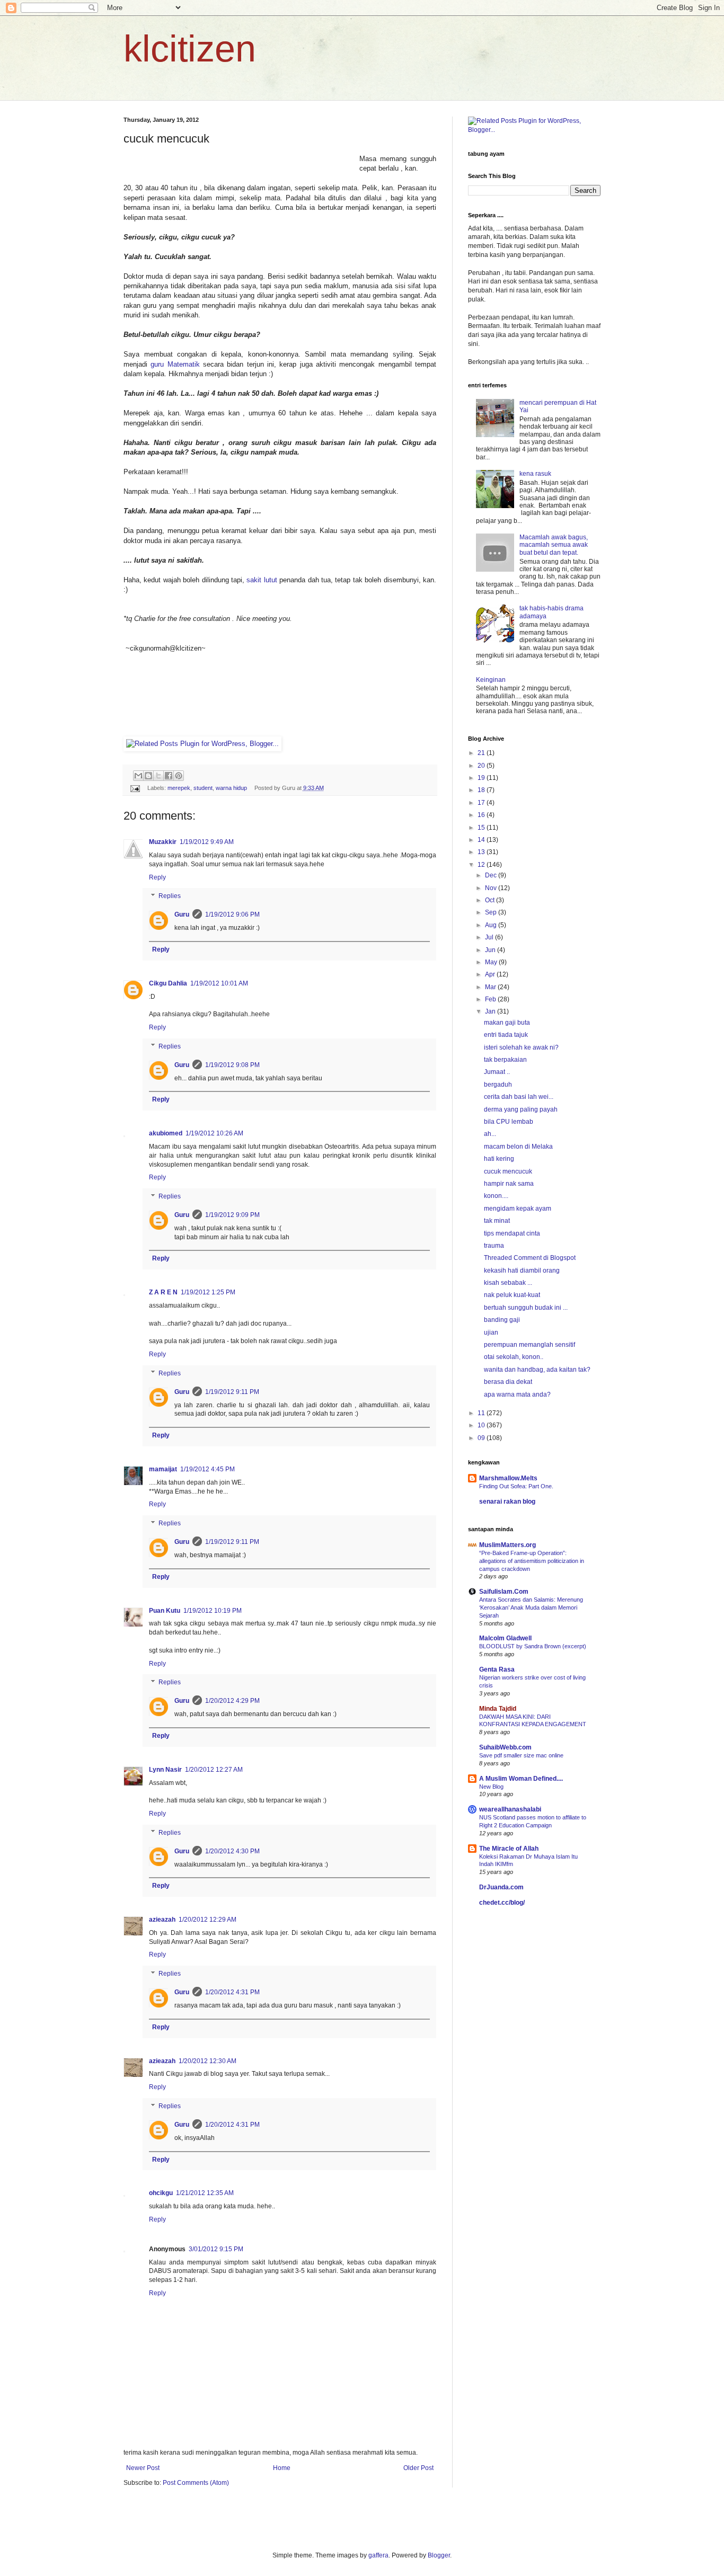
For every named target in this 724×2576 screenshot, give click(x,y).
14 (482, 840)
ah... (490, 1134)
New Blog (491, 1787)
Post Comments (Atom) (196, 2483)
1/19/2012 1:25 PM (208, 1292)
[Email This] (138, 776)
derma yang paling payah (521, 1109)
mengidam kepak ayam (518, 1209)
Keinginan (491, 680)
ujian (491, 1333)
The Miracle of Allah (509, 1849)
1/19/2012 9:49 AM (207, 842)
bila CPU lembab (509, 1122)
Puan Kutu (165, 1611)
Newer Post (143, 2468)
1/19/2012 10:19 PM (213, 1611)
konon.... (496, 1196)
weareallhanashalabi (510, 1809)
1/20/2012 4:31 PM (232, 1992)
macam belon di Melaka (518, 1147)
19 (482, 778)
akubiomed (166, 1133)
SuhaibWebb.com (505, 1747)
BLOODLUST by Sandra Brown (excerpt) (533, 1646)
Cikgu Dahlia (168, 983)
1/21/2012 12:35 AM (205, 2193)
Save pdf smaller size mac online (521, 1755)
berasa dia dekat (508, 1382)
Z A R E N (163, 1292)
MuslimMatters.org (507, 1545)
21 (482, 753)
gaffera (378, 2555)
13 (482, 852)
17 (482, 803)
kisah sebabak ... (508, 1283)
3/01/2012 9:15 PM (216, 2249)
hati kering (499, 1159)
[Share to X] (158, 776)
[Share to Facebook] (169, 776)
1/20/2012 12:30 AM (208, 2061)
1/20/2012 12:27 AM (214, 1770)
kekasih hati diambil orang (522, 1271)
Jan (491, 1011)
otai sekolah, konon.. (514, 1357)
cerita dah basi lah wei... (519, 1097)
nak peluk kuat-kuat (512, 1295)
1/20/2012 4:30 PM (232, 1851)
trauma (494, 1246)
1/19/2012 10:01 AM (219, 983)
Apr (491, 974)
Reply (157, 877)
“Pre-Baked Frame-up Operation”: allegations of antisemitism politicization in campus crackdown (532, 1561)
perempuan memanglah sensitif (529, 1345)
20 (482, 766)
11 (482, 1413)
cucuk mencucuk (508, 1171)
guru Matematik (175, 364)
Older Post (418, 2468)
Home (282, 2468)
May (492, 962)
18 (482, 790)
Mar (491, 987)
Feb (491, 999)
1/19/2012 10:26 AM (214, 1133)
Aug (492, 925)
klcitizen (190, 49)
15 (482, 828)
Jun (491, 950)
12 (482, 865)
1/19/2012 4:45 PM (208, 1469)
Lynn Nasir (165, 1770)
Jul (490, 937)
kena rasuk (535, 474)
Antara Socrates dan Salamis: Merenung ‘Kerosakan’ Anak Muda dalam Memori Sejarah (531, 1607)
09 (482, 1438)
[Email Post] (135, 788)
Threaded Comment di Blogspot (530, 1258)
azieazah (162, 1920)
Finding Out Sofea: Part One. (516, 1486)
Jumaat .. (497, 1072)
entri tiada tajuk (506, 1035)
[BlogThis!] (148, 776)
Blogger (439, 2555)
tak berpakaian (505, 1060)
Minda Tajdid (498, 1709)
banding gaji (502, 1320)
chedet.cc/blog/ (502, 1903)
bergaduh (498, 1085)
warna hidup (231, 788)
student (203, 788)
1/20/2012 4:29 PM (232, 1701)
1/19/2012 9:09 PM (232, 1215)
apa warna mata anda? (517, 1394)
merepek (179, 788)
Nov (492, 888)
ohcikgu (161, 2193)
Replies (170, 896)
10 (482, 1425)
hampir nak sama (509, 1184)
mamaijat (163, 1469)
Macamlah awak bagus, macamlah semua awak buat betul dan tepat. (554, 545)
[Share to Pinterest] (179, 776)
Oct (491, 900)
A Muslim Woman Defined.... (521, 1779)
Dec (492, 875)
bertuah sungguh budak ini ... (526, 1308)
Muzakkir (163, 842)
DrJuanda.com (501, 1887)
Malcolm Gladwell (505, 1638)
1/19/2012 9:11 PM (232, 1392)
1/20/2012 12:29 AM (208, 1920)
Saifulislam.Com (504, 1592)
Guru (182, 914)
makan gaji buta (507, 1023)
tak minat (497, 1221)
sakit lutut (263, 580)
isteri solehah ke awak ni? (521, 1047)
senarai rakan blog (507, 1502)
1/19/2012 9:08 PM (232, 1065)
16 (482, 815)
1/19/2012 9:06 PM (232, 914)
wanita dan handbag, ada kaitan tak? (537, 1370)
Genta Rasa (497, 1669)
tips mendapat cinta (512, 1233)
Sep (492, 912)
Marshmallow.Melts (508, 1478)
